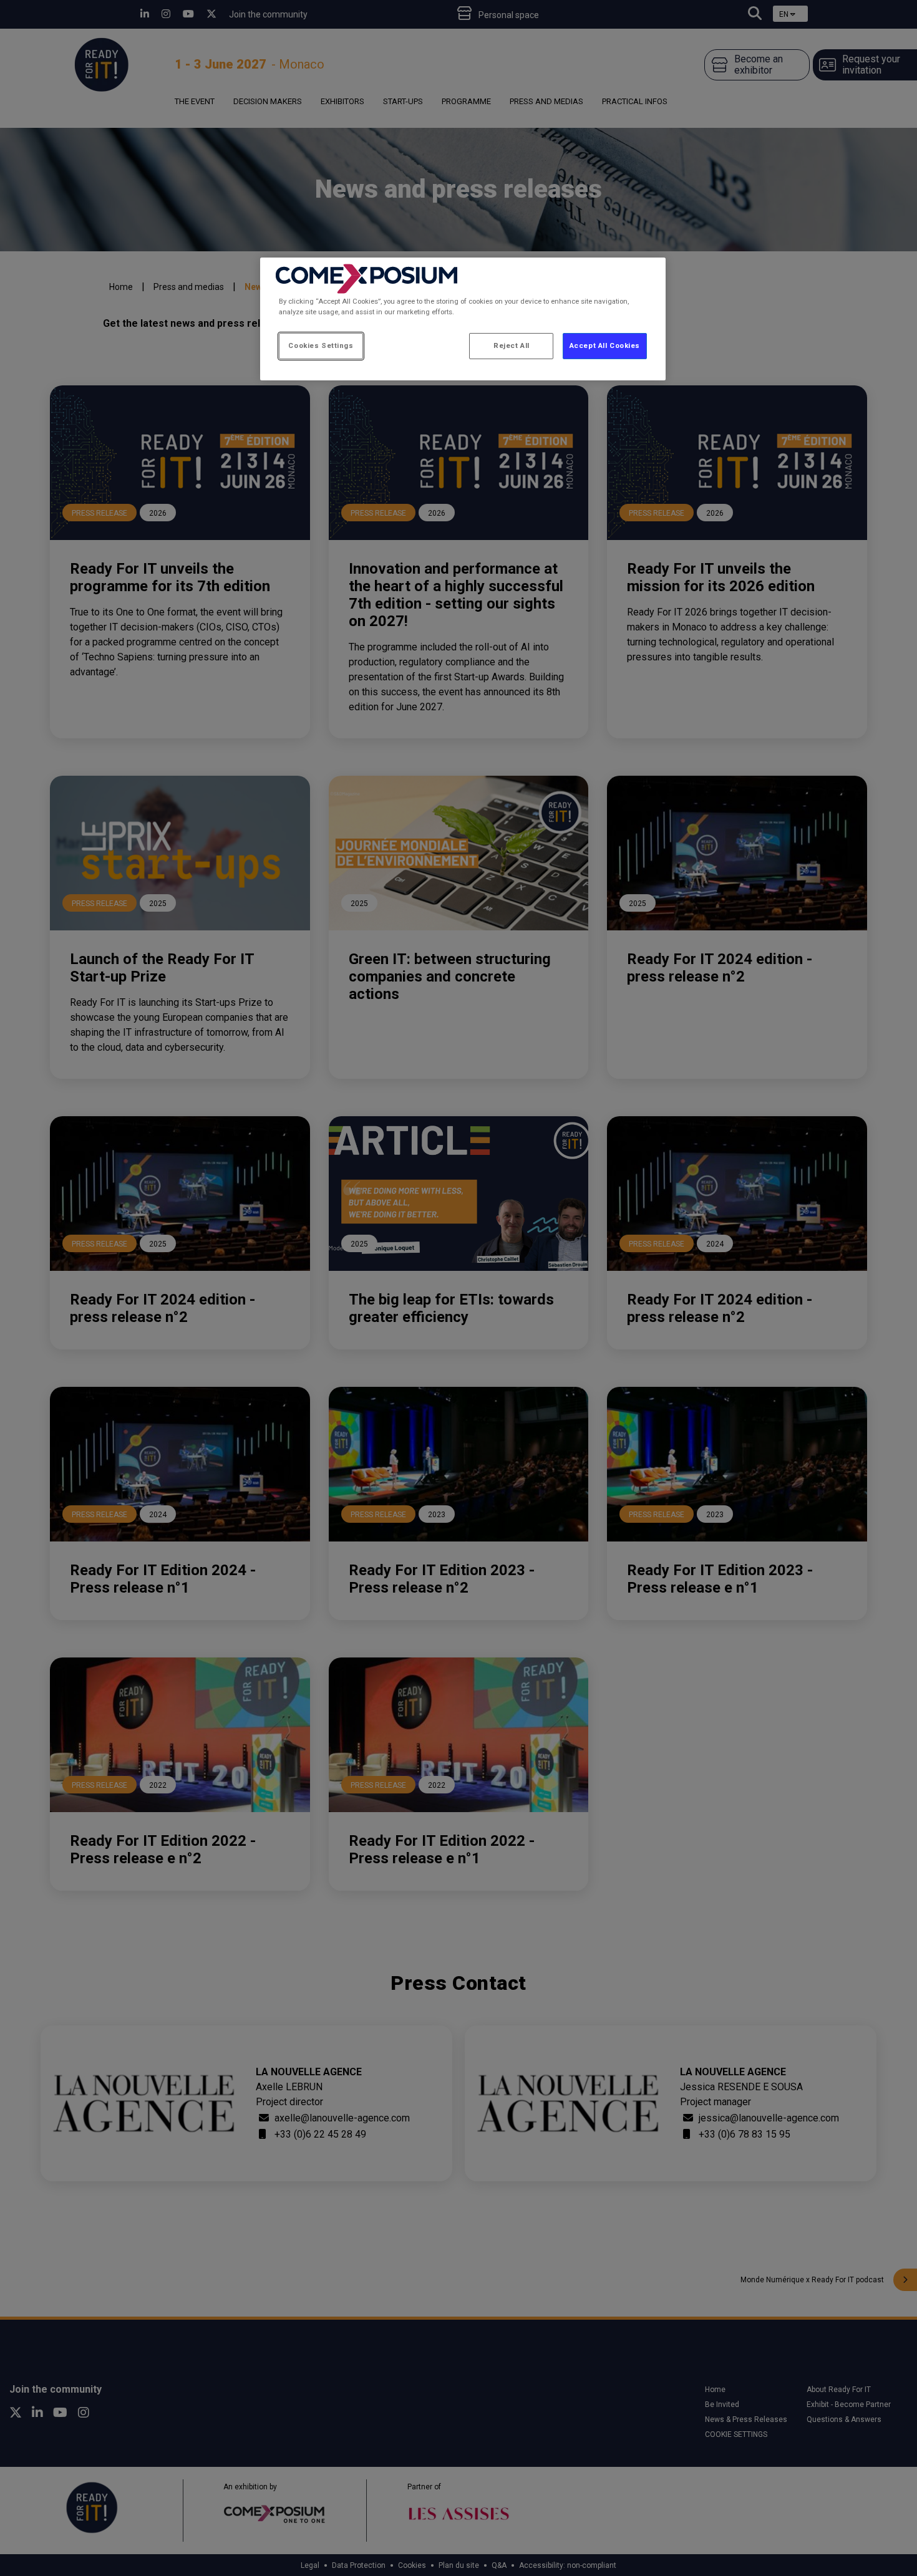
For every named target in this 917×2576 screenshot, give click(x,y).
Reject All (512, 345)
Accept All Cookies (605, 345)
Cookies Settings (321, 345)
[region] (463, 319)
